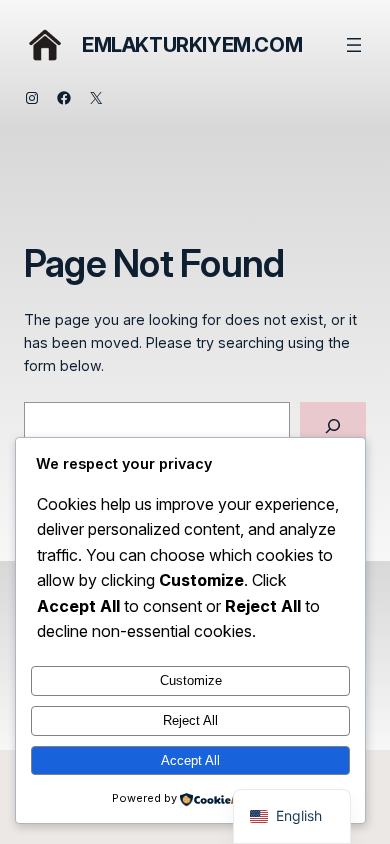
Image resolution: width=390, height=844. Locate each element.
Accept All (190, 760)
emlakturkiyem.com (192, 45)
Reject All (190, 720)
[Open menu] (354, 45)
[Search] (333, 425)
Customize (191, 680)
